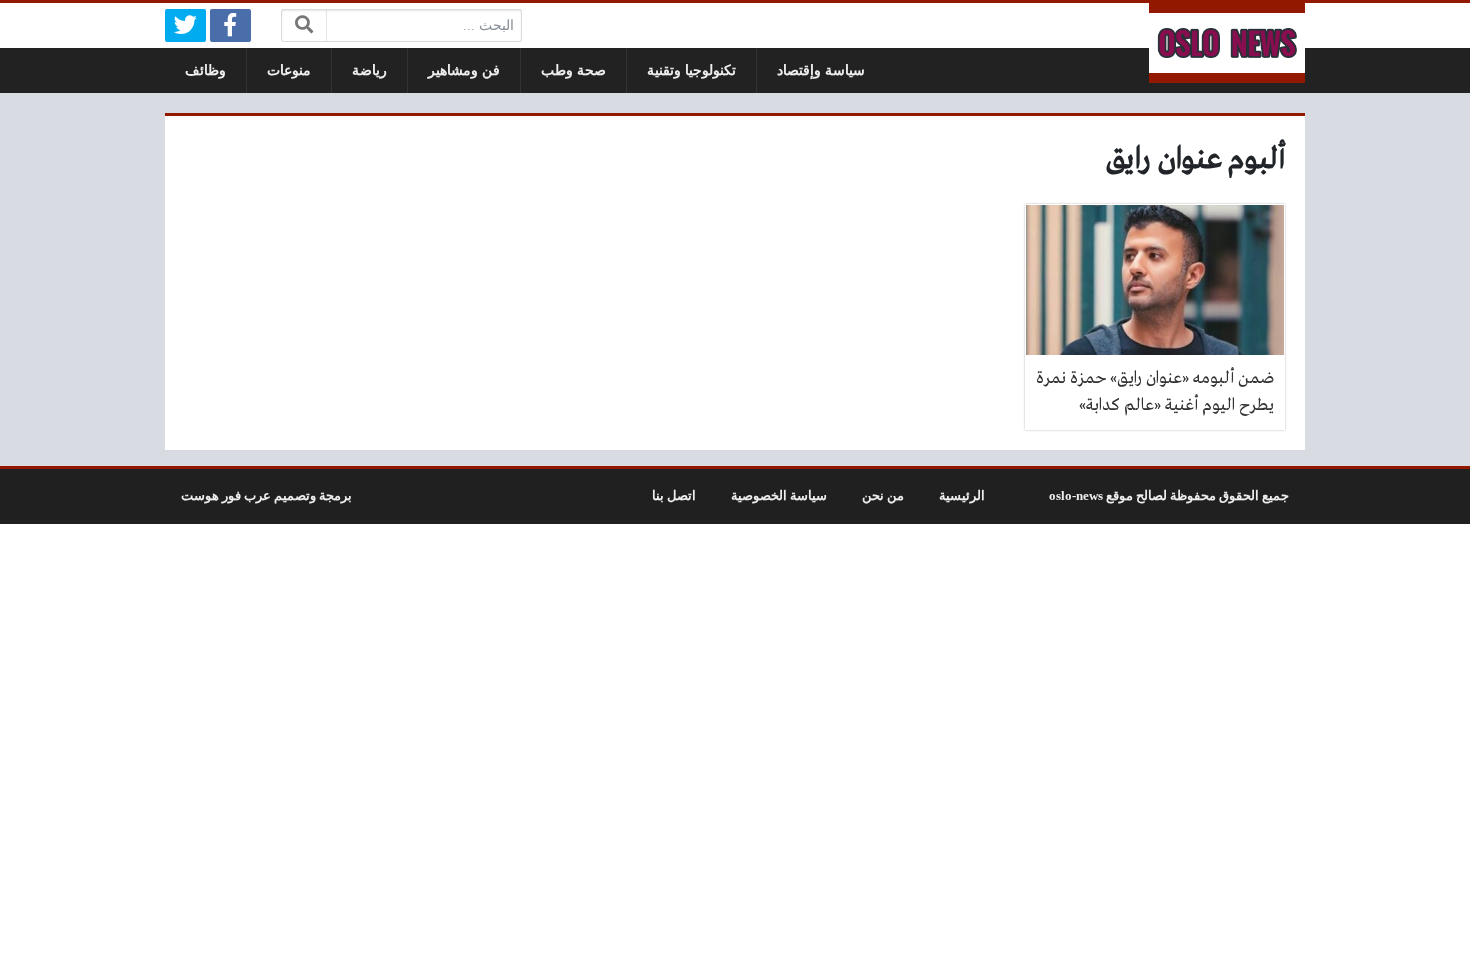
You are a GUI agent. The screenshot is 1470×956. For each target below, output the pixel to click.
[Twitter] (185, 25)
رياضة (369, 70)
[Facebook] (230, 25)
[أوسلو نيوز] (1227, 43)
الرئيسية (962, 496)
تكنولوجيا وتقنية (691, 70)
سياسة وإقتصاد (821, 70)
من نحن (883, 496)
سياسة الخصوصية (779, 496)
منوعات (289, 70)
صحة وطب (573, 70)
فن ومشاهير (464, 70)
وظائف (205, 70)
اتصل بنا (674, 496)
